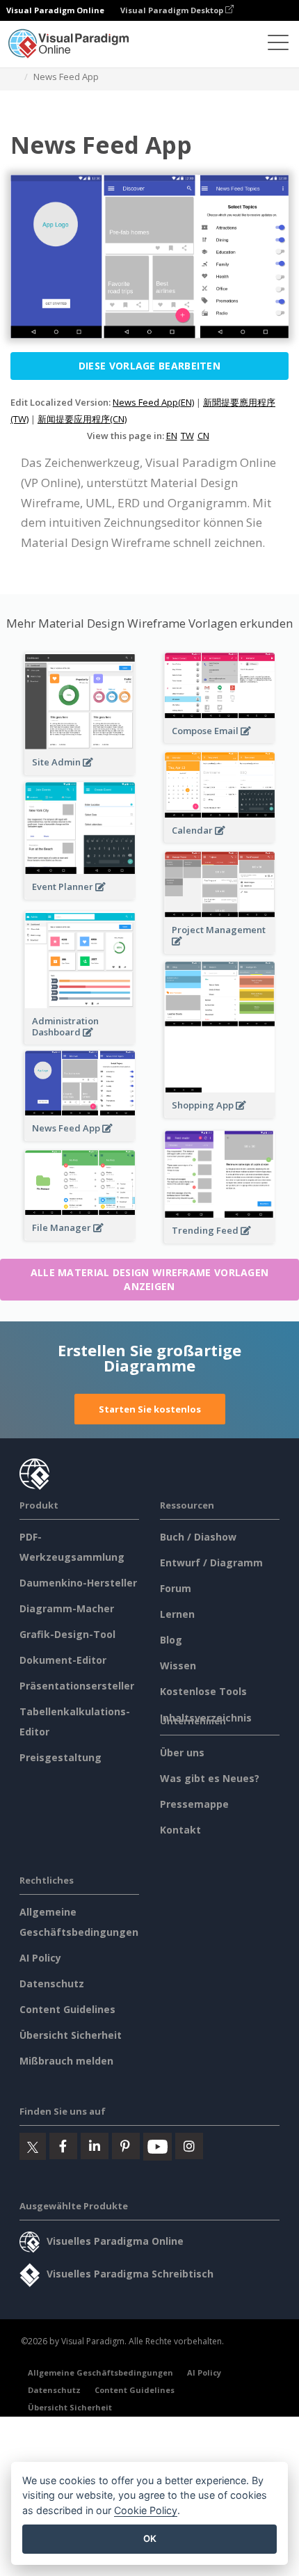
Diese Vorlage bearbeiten (149, 366)
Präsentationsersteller (77, 1686)
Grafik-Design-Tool (67, 1634)
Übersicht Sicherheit (71, 2035)
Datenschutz (52, 1983)
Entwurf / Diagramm (211, 1563)
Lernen (177, 1614)
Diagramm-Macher (67, 1608)
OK (150, 2538)
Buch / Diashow (198, 1537)
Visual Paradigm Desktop (173, 10)
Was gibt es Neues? (210, 1778)
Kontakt (180, 1830)
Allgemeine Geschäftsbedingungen (100, 2372)
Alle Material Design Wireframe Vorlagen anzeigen (150, 1279)
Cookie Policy (146, 2510)
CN (203, 436)
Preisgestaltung (60, 1757)
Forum (176, 1588)
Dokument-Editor (63, 1660)
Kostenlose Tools (203, 1691)
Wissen (178, 1665)
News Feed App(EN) (153, 402)
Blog (171, 1640)
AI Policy (40, 1958)
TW (187, 436)
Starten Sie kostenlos (150, 1409)
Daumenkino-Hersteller (78, 1583)
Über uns (182, 1752)
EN (172, 436)
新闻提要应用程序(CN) (82, 419)
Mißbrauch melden (66, 2061)
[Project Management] (220, 949)
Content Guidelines (67, 2009)
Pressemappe (194, 1804)
